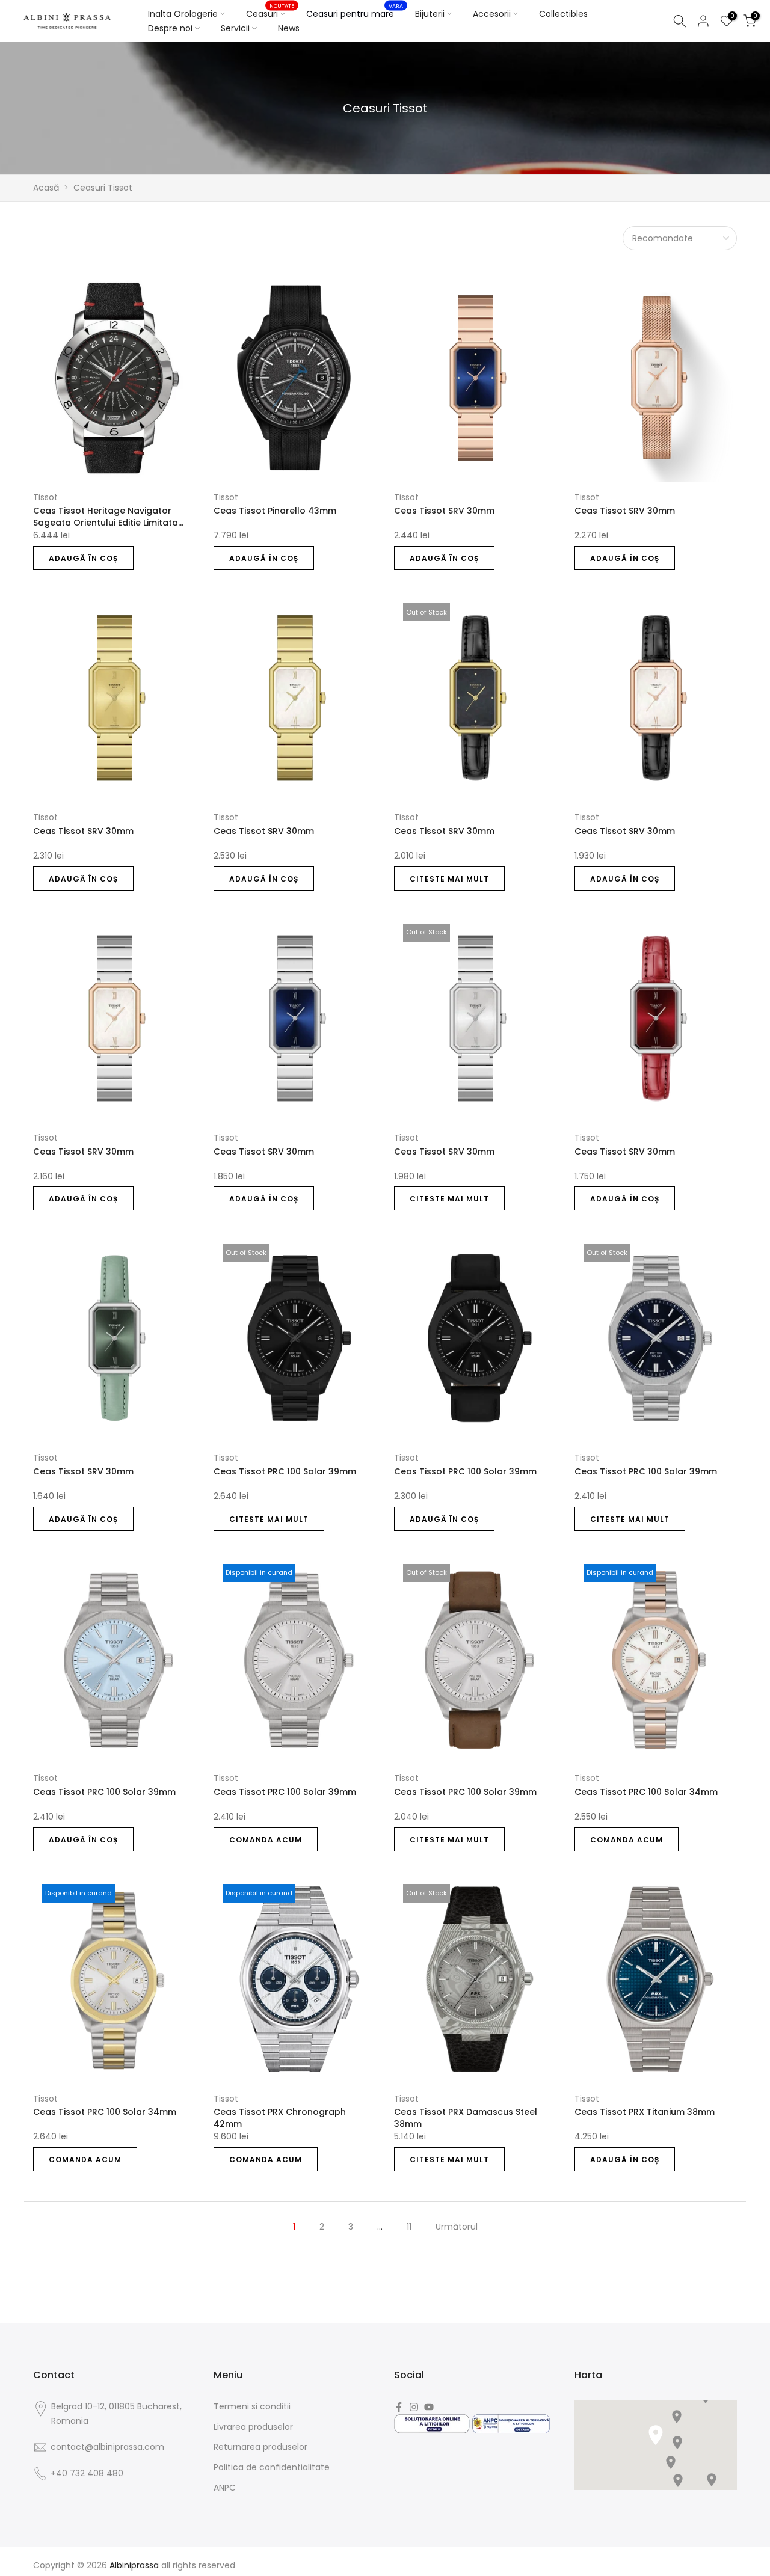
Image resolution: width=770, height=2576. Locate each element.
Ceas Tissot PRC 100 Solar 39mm (285, 1471)
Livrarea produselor (253, 2427)
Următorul (457, 2227)
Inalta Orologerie (183, 14)
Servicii (235, 28)
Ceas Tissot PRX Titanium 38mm (645, 2112)
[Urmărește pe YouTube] (429, 2407)
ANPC (225, 2488)
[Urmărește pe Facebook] (399, 2407)
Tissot (45, 497)
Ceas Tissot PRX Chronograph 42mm (280, 2118)
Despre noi (170, 28)
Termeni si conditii (252, 2406)
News (289, 28)
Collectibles (563, 14)
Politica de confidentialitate (272, 2467)
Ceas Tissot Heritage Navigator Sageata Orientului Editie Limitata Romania (106, 517)
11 (409, 2227)
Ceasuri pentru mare (355, 13)
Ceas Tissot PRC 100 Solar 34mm (646, 1792)
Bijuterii (430, 14)
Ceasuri (270, 13)
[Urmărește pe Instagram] (414, 2407)
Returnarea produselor (260, 2447)
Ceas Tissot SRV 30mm (444, 511)
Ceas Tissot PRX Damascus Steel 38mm (466, 2118)
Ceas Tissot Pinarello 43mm (275, 511)
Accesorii (492, 14)
